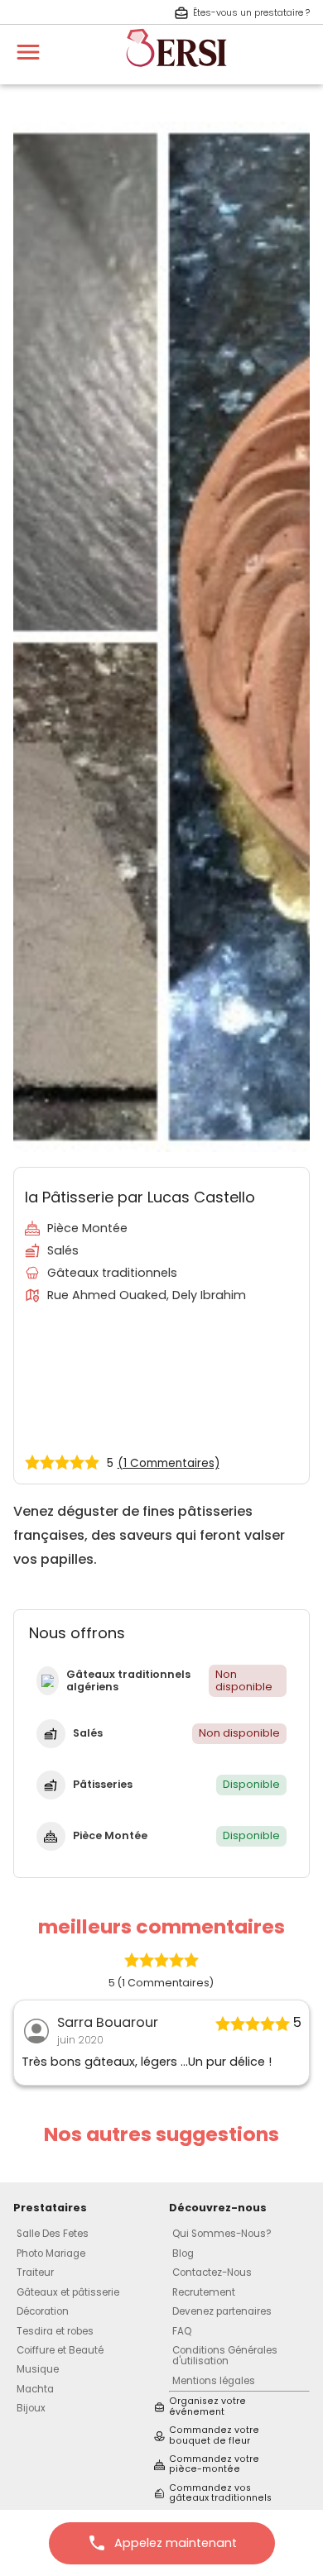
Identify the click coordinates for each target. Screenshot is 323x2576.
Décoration (43, 2311)
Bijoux (31, 2408)
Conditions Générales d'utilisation (225, 2356)
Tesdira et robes (55, 2331)
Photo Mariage (51, 2253)
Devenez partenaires (222, 2311)
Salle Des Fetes (53, 2234)
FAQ (182, 2331)
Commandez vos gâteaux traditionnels (220, 2494)
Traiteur (35, 2273)
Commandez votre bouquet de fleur (214, 2436)
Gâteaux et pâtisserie (68, 2292)
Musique (38, 2369)
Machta (35, 2389)
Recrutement (204, 2292)
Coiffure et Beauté (60, 2350)
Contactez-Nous (212, 2273)
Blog (183, 2253)
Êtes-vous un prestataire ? (251, 13)
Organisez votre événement (207, 2407)
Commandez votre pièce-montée (214, 2465)
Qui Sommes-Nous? (222, 2234)
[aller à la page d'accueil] (176, 74)
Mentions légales (214, 2381)
